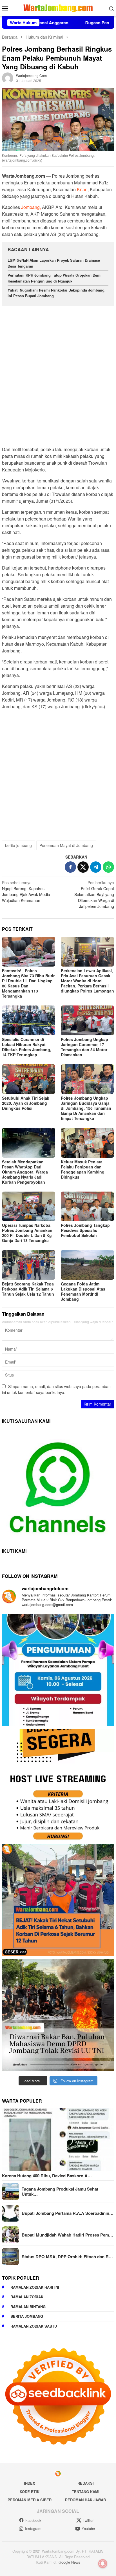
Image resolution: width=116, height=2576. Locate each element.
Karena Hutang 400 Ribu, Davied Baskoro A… (47, 2176)
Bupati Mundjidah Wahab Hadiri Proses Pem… (67, 2235)
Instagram (33, 2528)
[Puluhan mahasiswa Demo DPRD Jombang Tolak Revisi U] (58, 2015)
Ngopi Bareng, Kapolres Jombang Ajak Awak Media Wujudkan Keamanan (26, 891)
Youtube (88, 2528)
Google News (69, 2562)
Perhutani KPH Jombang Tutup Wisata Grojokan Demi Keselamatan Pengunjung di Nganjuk (55, 278)
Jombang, (31, 207)
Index (30, 2483)
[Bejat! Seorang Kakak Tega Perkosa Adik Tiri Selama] (58, 1900)
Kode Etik (30, 2492)
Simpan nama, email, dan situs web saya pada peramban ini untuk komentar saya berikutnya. (56, 1389)
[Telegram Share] (96, 867)
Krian (82, 189)
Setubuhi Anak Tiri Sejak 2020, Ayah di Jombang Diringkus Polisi (26, 1103)
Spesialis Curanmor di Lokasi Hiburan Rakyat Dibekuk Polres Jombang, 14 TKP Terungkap (27, 1047)
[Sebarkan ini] (70, 867)
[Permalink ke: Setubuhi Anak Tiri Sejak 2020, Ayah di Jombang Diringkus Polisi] (29, 1079)
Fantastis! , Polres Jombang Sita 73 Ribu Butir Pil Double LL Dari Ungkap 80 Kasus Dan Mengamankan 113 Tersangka (28, 983)
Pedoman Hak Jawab (85, 2500)
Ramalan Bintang (28, 2307)
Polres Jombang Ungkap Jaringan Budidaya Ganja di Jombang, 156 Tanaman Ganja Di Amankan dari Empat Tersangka (86, 1108)
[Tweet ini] (83, 867)
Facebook (33, 2520)
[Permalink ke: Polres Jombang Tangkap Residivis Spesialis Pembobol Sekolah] (87, 1207)
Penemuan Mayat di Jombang (66, 845)
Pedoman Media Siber (30, 2500)
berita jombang (18, 845)
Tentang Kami (86, 2492)
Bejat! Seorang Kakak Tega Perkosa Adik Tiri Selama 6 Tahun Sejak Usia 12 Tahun (28, 1289)
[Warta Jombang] (58, 8)
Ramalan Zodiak (27, 2297)
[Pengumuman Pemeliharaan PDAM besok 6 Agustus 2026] (58, 1670)
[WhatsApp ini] (108, 867)
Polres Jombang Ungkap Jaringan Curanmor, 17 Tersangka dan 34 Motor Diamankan (84, 1047)
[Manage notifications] (103, 2564)
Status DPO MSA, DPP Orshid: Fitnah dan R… (67, 2257)
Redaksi (86, 2483)
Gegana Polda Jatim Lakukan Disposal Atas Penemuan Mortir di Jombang (83, 1291)
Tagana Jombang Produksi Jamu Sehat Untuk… (60, 2191)
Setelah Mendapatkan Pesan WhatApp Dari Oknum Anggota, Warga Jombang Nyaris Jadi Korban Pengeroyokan (25, 1172)
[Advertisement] (58, 374)
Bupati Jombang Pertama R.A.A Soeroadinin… (68, 2213)
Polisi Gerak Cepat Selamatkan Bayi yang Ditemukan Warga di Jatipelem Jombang (94, 894)
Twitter (88, 2520)
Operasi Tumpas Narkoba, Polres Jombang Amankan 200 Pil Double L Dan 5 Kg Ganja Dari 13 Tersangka (27, 1233)
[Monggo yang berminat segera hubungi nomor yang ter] (58, 1785)
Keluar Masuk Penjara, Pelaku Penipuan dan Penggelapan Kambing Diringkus (83, 1169)
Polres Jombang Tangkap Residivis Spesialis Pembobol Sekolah (85, 1230)
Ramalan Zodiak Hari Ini (35, 2287)
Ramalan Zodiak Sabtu (34, 2326)
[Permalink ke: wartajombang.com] (8, 78)
